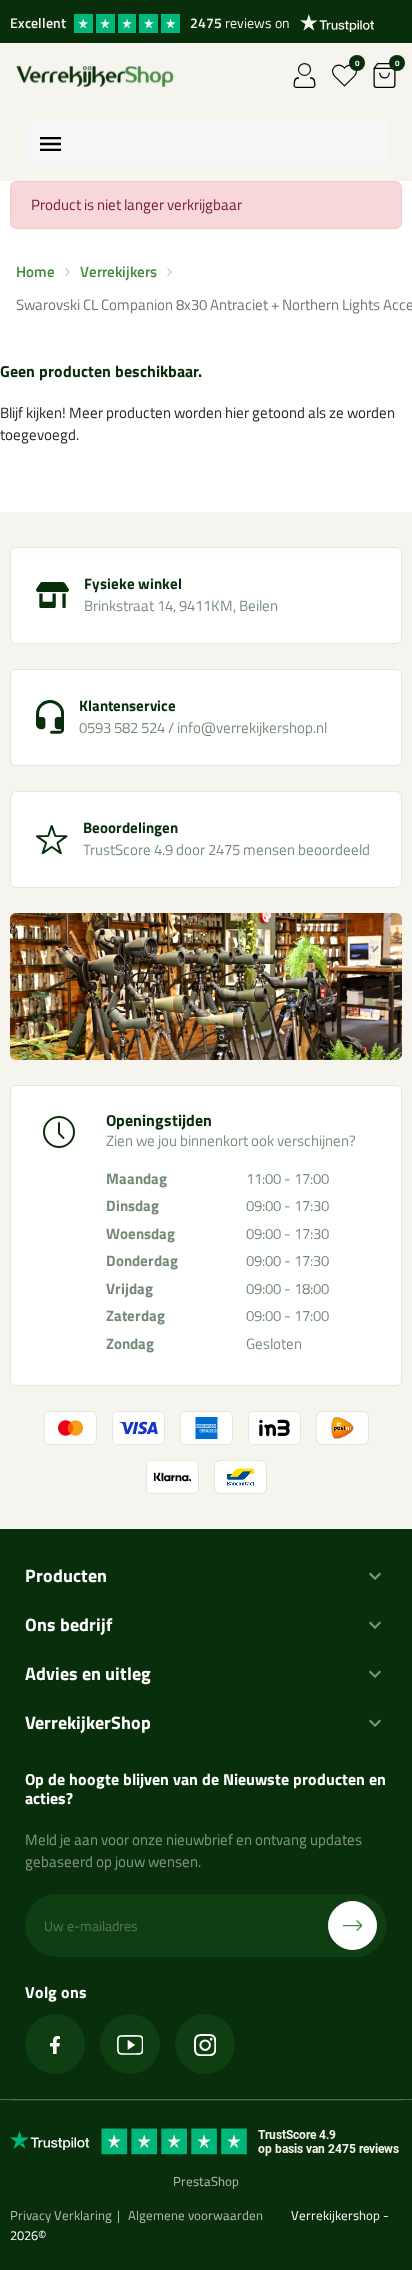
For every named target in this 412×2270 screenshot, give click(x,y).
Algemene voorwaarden (195, 2215)
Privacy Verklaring (61, 2215)
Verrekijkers (118, 271)
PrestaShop (206, 2181)
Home (35, 271)
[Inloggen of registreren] (304, 75)
